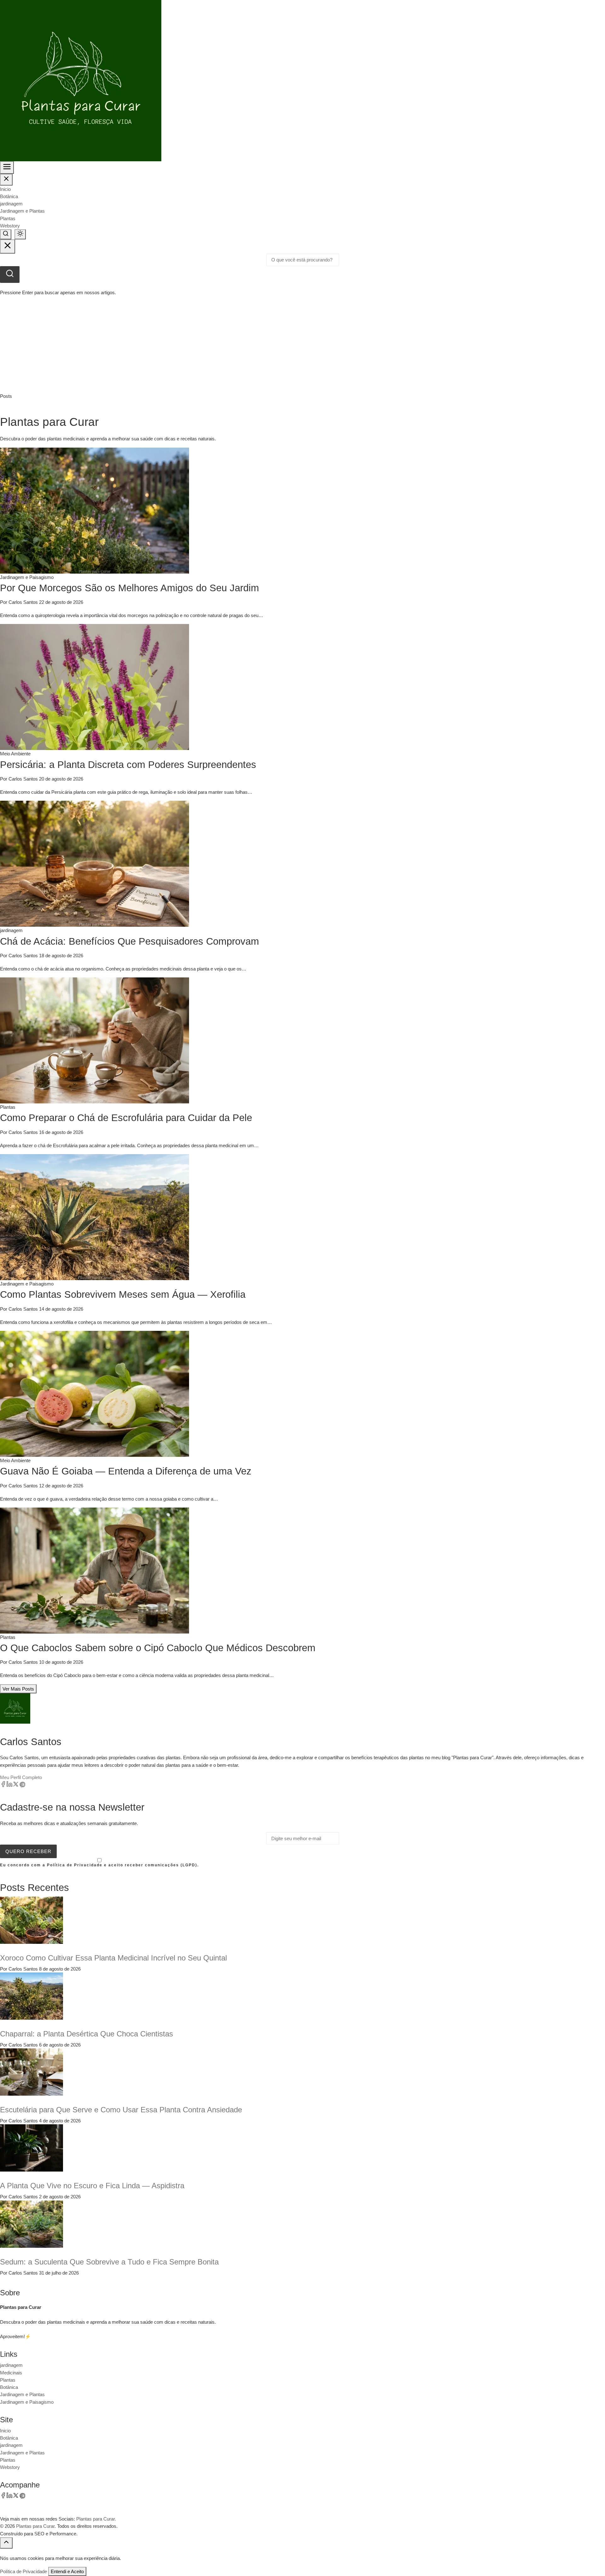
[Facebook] (3, 1786)
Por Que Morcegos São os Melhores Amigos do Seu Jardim (130, 588)
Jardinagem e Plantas (22, 211)
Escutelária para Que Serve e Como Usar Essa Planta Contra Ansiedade (121, 2110)
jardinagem (11, 204)
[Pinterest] (22, 1786)
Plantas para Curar (35, 2526)
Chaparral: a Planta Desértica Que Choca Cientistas (86, 2034)
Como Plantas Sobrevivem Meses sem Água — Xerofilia (123, 1294)
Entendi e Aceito (67, 2571)
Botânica (9, 196)
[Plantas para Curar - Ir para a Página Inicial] (81, 80)
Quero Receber (28, 1851)
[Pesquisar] (10, 275)
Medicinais (11, 2373)
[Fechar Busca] (8, 246)
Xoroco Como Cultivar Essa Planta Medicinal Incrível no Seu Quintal (113, 1958)
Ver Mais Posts (18, 1689)
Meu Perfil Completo (21, 1777)
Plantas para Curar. (96, 2519)
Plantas (8, 218)
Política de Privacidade (23, 2571)
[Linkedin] (9, 1786)
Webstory (10, 226)
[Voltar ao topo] (6, 2543)
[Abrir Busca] (6, 234)
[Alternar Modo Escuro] (20, 234)
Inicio (5, 189)
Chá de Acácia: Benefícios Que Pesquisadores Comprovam (130, 941)
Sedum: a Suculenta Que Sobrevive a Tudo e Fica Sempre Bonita (109, 2262)
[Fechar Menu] (6, 180)
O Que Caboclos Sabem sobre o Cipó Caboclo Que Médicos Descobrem (158, 1648)
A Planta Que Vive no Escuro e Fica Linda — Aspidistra (92, 2186)
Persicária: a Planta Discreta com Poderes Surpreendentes (128, 765)
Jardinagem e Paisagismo (27, 2402)
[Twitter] (16, 1786)
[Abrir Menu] (7, 168)
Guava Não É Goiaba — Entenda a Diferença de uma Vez (126, 1471)
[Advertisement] (302, 345)
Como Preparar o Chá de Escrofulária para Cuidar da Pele (126, 1118)
